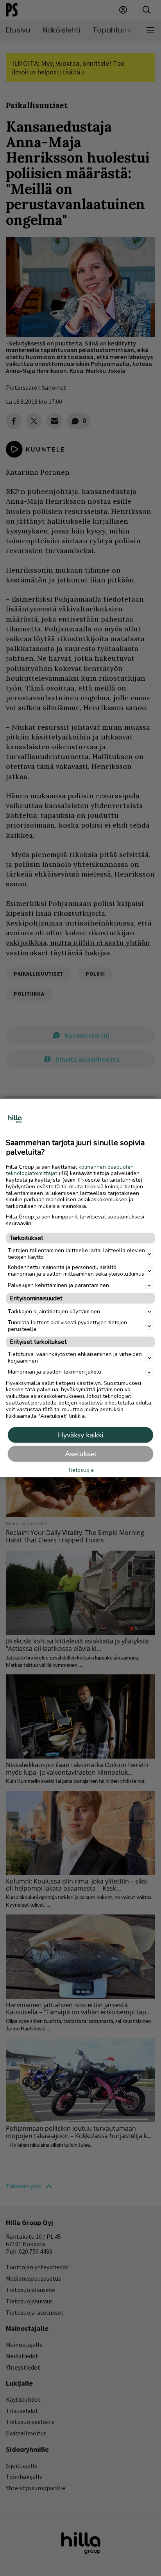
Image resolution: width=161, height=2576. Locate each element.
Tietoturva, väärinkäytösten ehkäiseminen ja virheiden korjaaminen (75, 1358)
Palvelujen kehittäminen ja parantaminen (58, 1285)
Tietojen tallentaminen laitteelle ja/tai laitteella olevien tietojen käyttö (76, 1253)
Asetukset (81, 1454)
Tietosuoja (81, 1470)
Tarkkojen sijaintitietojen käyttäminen (54, 1311)
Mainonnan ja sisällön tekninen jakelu (55, 1372)
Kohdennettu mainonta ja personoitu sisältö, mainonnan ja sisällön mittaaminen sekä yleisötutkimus (76, 1271)
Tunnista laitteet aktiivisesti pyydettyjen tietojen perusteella (67, 1326)
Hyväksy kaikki (80, 1435)
